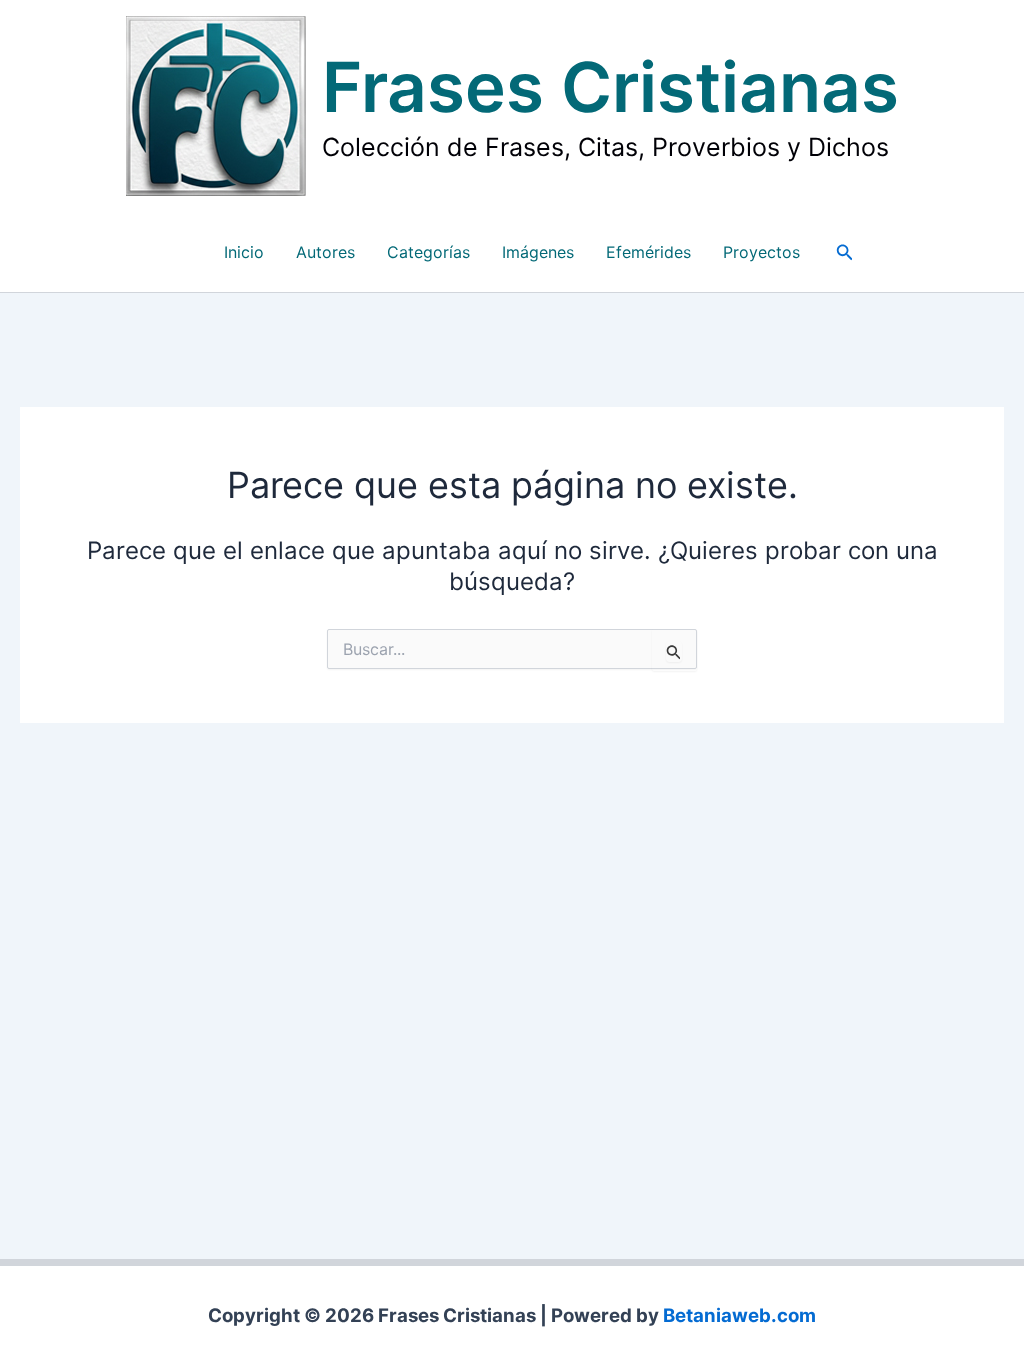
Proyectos (761, 252)
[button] (845, 252)
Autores (325, 252)
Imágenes (538, 252)
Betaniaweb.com (739, 1315)
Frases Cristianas (610, 87)
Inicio (244, 252)
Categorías (428, 252)
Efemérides (648, 252)
